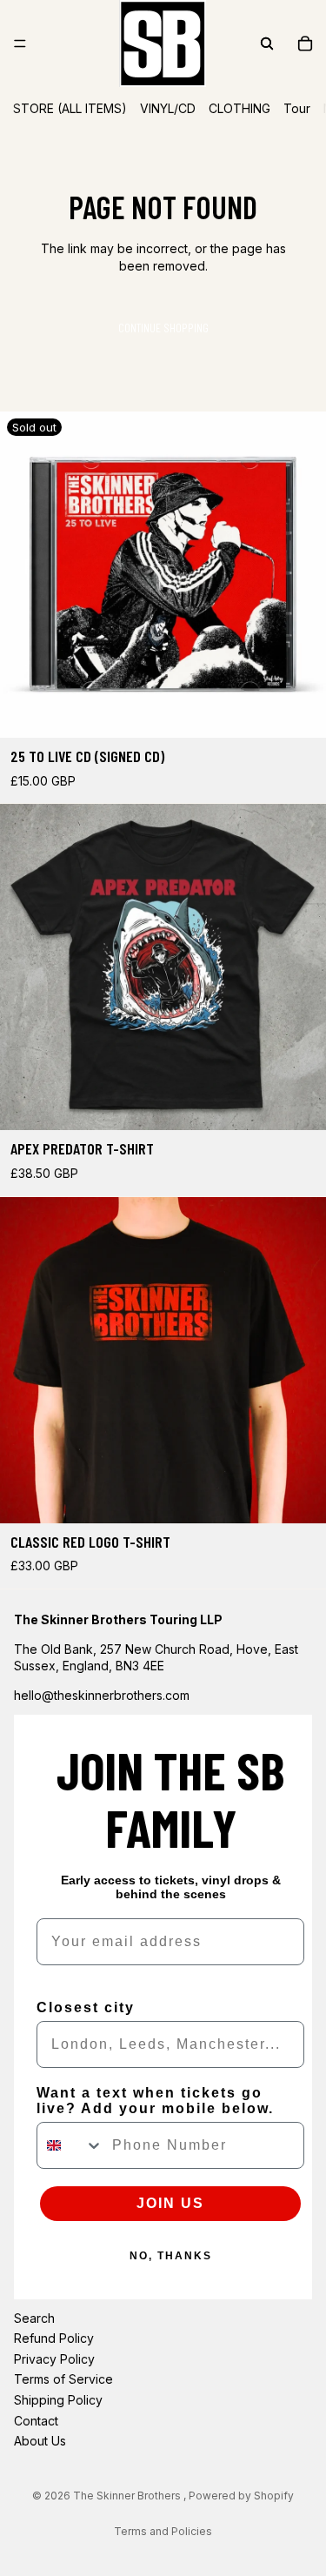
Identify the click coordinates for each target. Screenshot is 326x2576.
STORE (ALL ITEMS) (70, 108)
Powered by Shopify (241, 2496)
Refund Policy (54, 2338)
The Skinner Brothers (128, 2496)
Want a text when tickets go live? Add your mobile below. (155, 2101)
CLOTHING (240, 108)
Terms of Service (63, 2380)
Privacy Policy (54, 2359)
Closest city (86, 2007)
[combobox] (70, 2145)
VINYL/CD (168, 108)
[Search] (267, 43)
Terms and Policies (163, 2531)
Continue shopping (163, 328)
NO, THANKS (171, 2256)
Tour (297, 108)
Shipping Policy (58, 2400)
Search (34, 2318)
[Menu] (20, 43)
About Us (40, 2441)
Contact (36, 2421)
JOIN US (170, 2203)
